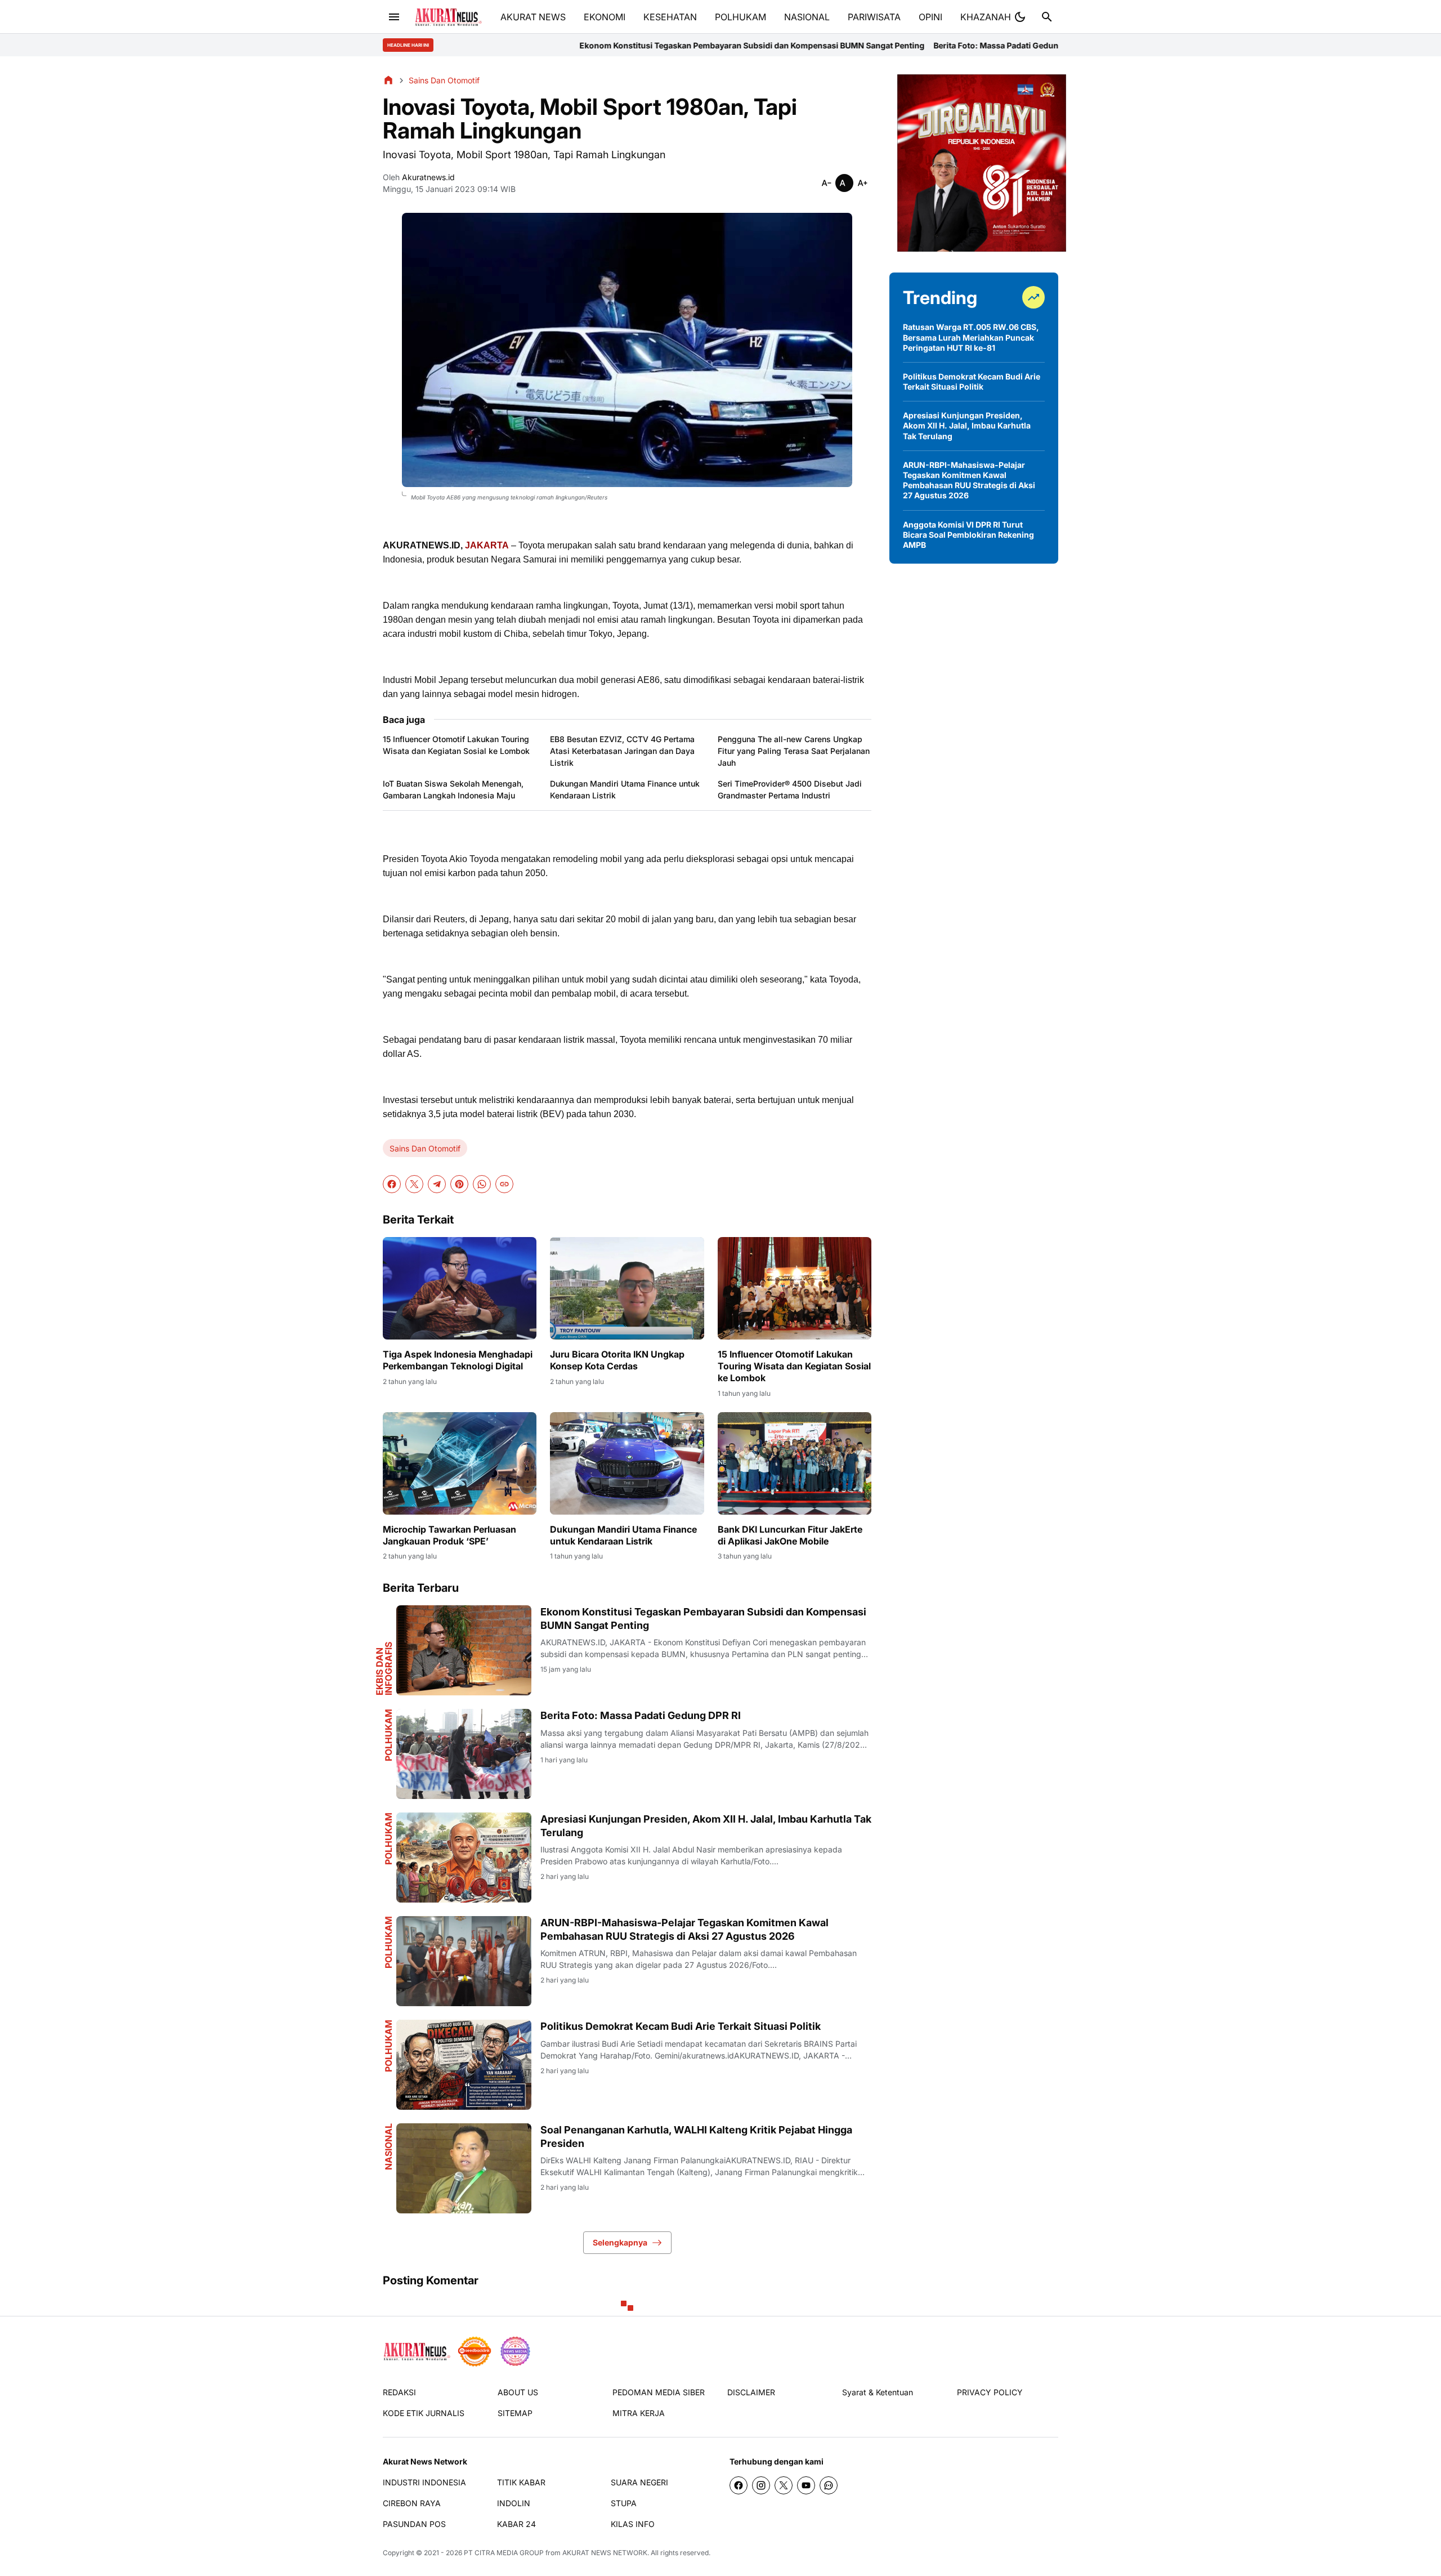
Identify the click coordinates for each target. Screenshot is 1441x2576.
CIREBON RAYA (412, 2503)
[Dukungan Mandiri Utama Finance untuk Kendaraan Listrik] (627, 1463)
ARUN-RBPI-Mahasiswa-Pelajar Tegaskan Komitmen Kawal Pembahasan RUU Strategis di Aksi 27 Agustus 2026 (684, 1929)
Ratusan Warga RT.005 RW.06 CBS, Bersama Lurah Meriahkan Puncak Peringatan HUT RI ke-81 (971, 337)
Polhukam (388, 1735)
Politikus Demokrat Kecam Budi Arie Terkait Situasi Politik (681, 2026)
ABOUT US (518, 2392)
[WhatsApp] (482, 1184)
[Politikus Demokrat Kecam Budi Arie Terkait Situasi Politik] (464, 2065)
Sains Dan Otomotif (425, 1148)
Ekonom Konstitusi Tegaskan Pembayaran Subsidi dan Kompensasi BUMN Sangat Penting (550, 45)
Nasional (388, 2147)
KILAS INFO (633, 2524)
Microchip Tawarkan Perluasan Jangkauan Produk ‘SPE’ (449, 1535)
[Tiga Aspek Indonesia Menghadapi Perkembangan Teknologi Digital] (460, 1288)
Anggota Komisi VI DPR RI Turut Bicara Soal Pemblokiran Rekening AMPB (968, 535)
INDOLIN (514, 2503)
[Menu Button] (394, 17)
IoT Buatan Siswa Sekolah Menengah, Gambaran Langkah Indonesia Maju (453, 789)
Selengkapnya (620, 2242)
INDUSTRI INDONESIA (424, 2482)
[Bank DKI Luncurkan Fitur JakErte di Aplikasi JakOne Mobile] (795, 1463)
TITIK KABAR (521, 2482)
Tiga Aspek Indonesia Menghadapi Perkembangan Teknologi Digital (458, 1360)
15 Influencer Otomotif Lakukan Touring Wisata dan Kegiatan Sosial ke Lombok (456, 745)
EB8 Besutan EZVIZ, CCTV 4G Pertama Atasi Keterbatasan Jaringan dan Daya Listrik (622, 751)
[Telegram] (437, 1184)
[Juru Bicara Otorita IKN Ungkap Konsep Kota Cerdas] (627, 1288)
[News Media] (515, 2351)
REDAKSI (399, 2392)
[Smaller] (826, 183)
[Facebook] (392, 1184)
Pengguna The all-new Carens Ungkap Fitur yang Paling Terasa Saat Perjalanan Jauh (794, 751)
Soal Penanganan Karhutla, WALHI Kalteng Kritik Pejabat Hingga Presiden (696, 2136)
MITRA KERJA (639, 2413)
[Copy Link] (504, 1184)
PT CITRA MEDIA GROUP (504, 2553)
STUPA (624, 2503)
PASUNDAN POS (414, 2524)
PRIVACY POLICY (990, 2392)
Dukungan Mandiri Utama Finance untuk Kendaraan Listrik (625, 789)
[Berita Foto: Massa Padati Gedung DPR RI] (464, 1754)
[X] (414, 1184)
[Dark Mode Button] (1020, 17)
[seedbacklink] (475, 2351)
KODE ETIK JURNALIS (424, 2413)
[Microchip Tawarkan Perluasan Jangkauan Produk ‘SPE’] (460, 1463)
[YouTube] (806, 2485)
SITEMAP (515, 2413)
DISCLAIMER (751, 2392)
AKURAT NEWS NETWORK (605, 2553)
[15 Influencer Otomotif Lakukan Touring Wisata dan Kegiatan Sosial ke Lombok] (795, 1288)
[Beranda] (388, 80)
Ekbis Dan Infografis (384, 1669)
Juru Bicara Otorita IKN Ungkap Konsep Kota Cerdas (617, 1360)
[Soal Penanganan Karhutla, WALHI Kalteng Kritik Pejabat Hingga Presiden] (464, 2168)
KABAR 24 (516, 2524)
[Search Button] (1047, 17)
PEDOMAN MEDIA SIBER (659, 2392)
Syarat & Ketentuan (878, 2392)
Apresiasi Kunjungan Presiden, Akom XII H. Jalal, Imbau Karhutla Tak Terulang (1047, 45)
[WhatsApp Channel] (829, 2485)
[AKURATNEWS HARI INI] (448, 17)
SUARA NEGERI (639, 2482)
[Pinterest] (459, 1184)
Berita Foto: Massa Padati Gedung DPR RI (809, 45)
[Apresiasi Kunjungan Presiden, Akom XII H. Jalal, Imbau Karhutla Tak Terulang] (464, 1858)
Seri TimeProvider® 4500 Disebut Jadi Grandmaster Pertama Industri (790, 789)
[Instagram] (761, 2485)
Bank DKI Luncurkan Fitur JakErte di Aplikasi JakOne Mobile (790, 1535)
